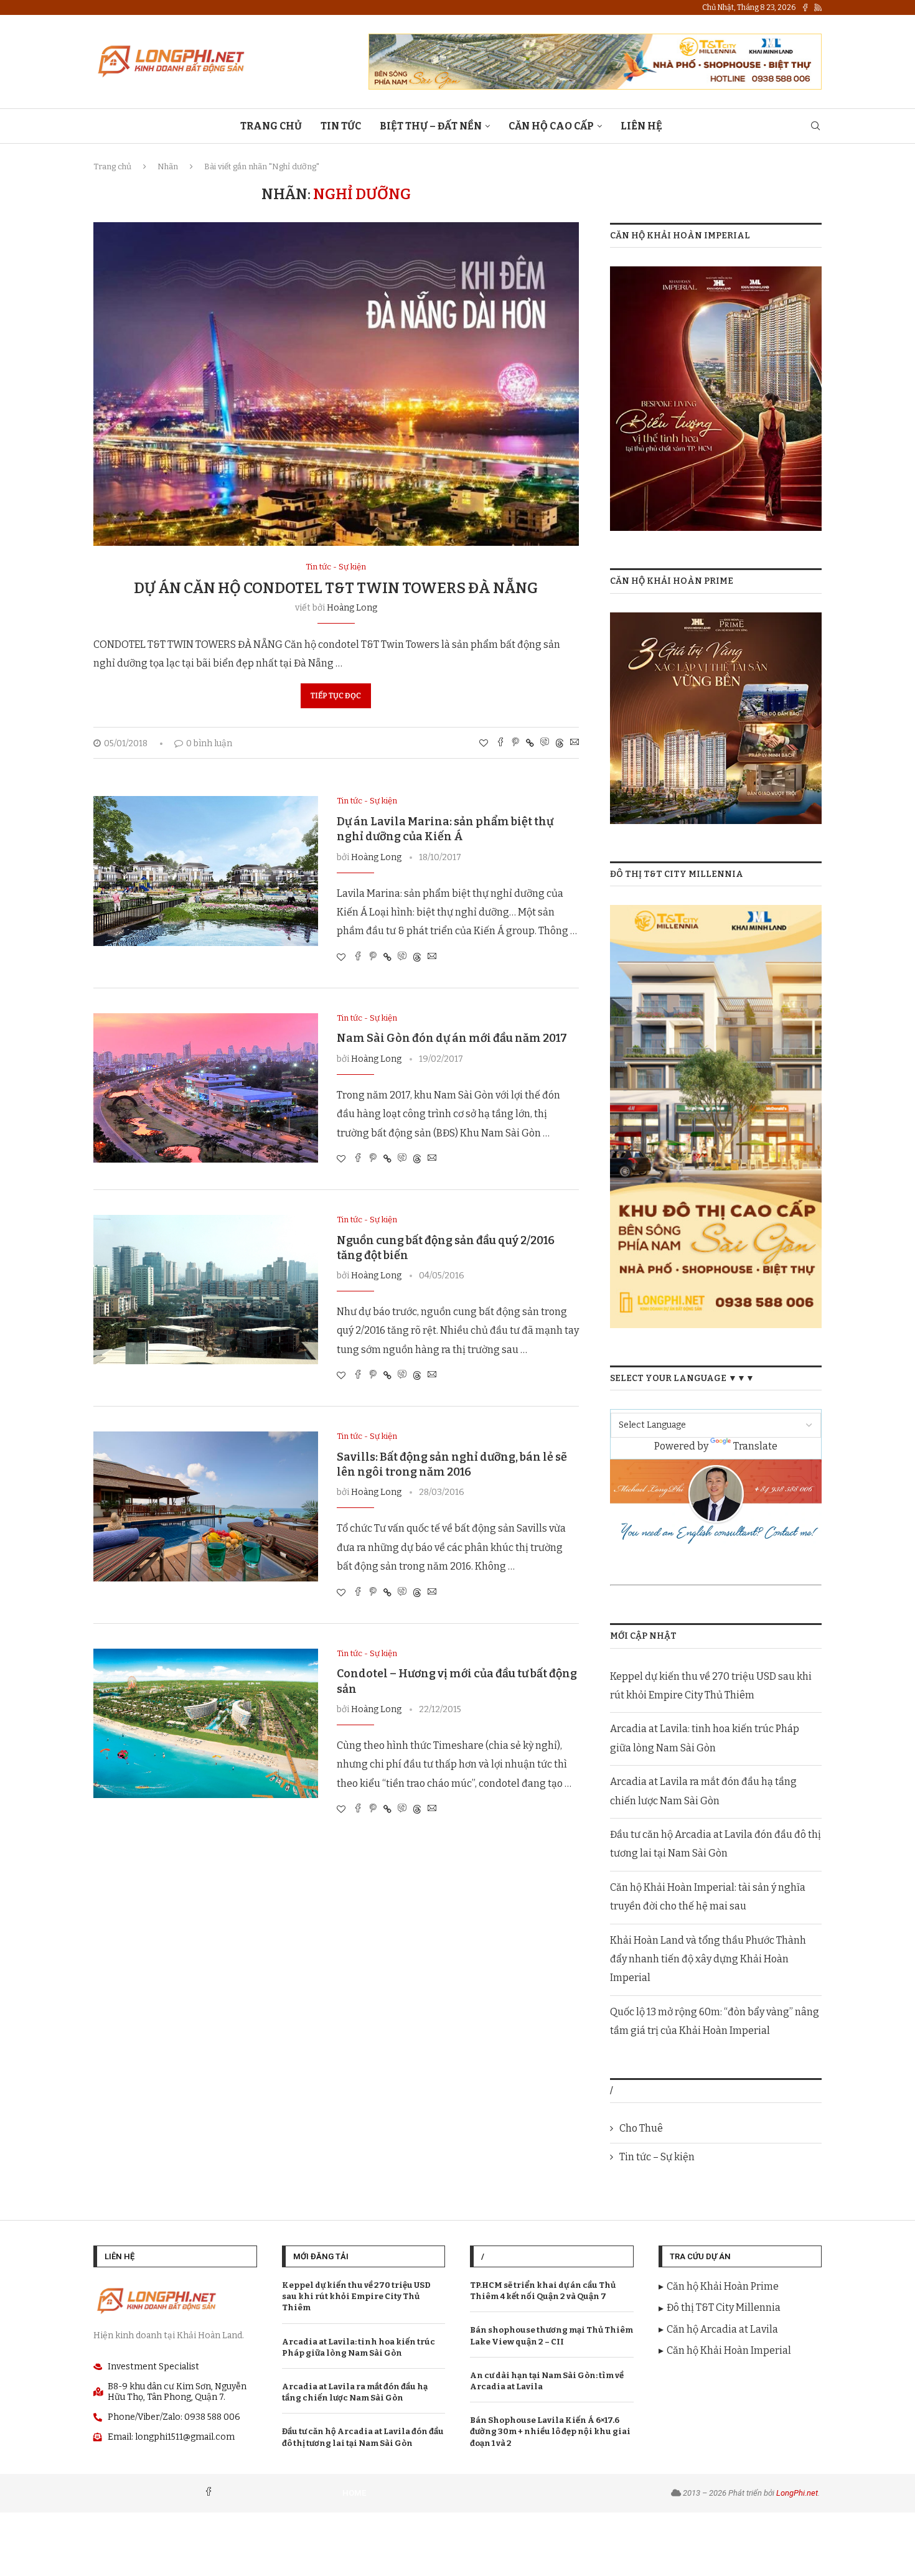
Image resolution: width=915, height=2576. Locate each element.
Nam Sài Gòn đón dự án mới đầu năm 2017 (452, 1038)
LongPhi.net (797, 2493)
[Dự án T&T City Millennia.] (716, 913)
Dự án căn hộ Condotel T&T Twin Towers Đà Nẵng (336, 588)
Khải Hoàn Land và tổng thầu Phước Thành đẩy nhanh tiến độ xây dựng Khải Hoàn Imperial (708, 1959)
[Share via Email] (575, 743)
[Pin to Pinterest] (515, 743)
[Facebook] (805, 7)
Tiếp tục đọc (336, 696)
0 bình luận (209, 743)
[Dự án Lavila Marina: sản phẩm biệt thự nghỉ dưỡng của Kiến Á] (206, 871)
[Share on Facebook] (500, 743)
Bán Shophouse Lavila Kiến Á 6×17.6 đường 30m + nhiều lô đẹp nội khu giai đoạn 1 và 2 (550, 2431)
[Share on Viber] (545, 743)
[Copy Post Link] (530, 743)
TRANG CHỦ (271, 126)
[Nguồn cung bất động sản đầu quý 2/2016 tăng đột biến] (206, 1290)
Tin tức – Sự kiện (657, 2157)
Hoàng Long (352, 608)
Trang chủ (112, 166)
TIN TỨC (341, 126)
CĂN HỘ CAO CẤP (551, 126)
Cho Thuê (641, 2128)
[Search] (815, 127)
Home (354, 2493)
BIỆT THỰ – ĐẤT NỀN (431, 126)
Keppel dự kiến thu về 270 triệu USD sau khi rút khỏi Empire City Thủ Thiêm (356, 2296)
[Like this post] (484, 743)
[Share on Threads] (560, 743)
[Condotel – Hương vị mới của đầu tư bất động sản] (206, 1723)
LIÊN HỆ (641, 126)
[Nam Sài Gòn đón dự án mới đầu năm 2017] (206, 1088)
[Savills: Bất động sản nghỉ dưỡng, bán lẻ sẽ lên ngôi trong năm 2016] (206, 1506)
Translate (755, 1446)
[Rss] (818, 7)
